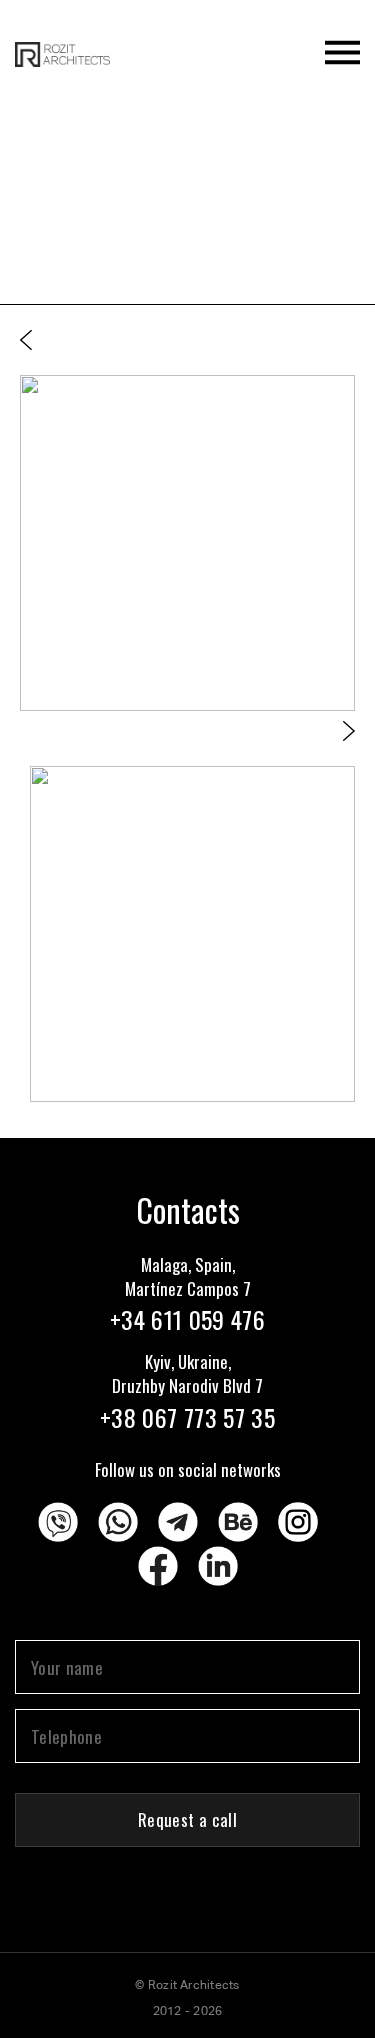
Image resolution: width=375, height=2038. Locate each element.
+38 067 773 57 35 (187, 1417)
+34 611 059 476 (187, 1319)
